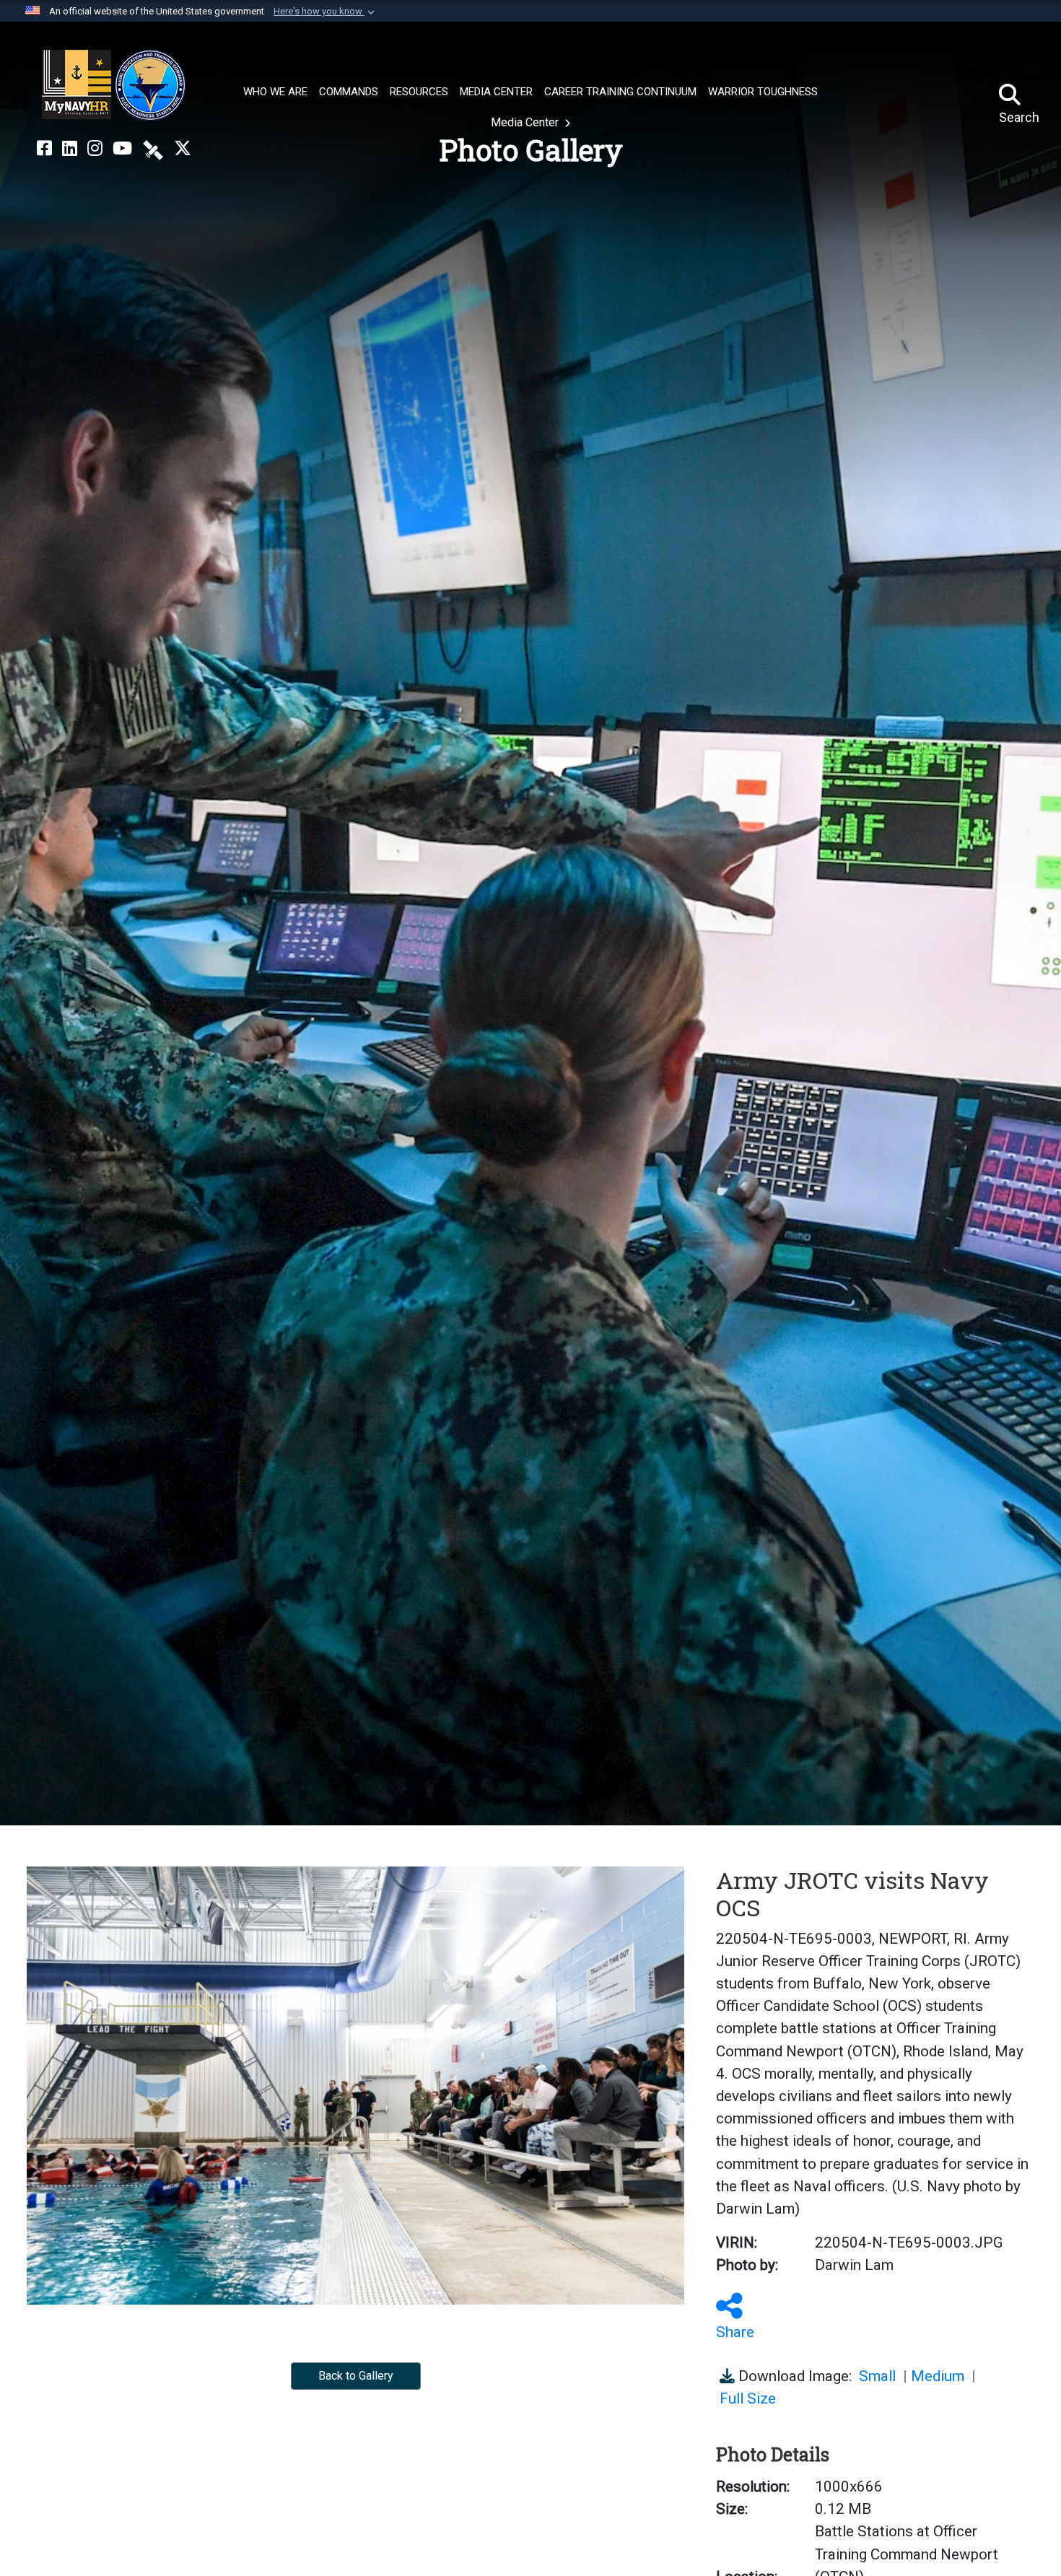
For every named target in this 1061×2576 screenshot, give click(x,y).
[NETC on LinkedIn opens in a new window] (70, 149)
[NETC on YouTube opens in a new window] (122, 149)
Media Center (526, 122)
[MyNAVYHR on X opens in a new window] (183, 149)
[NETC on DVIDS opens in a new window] (153, 149)
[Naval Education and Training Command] (114, 85)
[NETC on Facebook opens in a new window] (44, 149)
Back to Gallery (356, 2376)
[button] (326, 12)
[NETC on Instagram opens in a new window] (95, 149)
